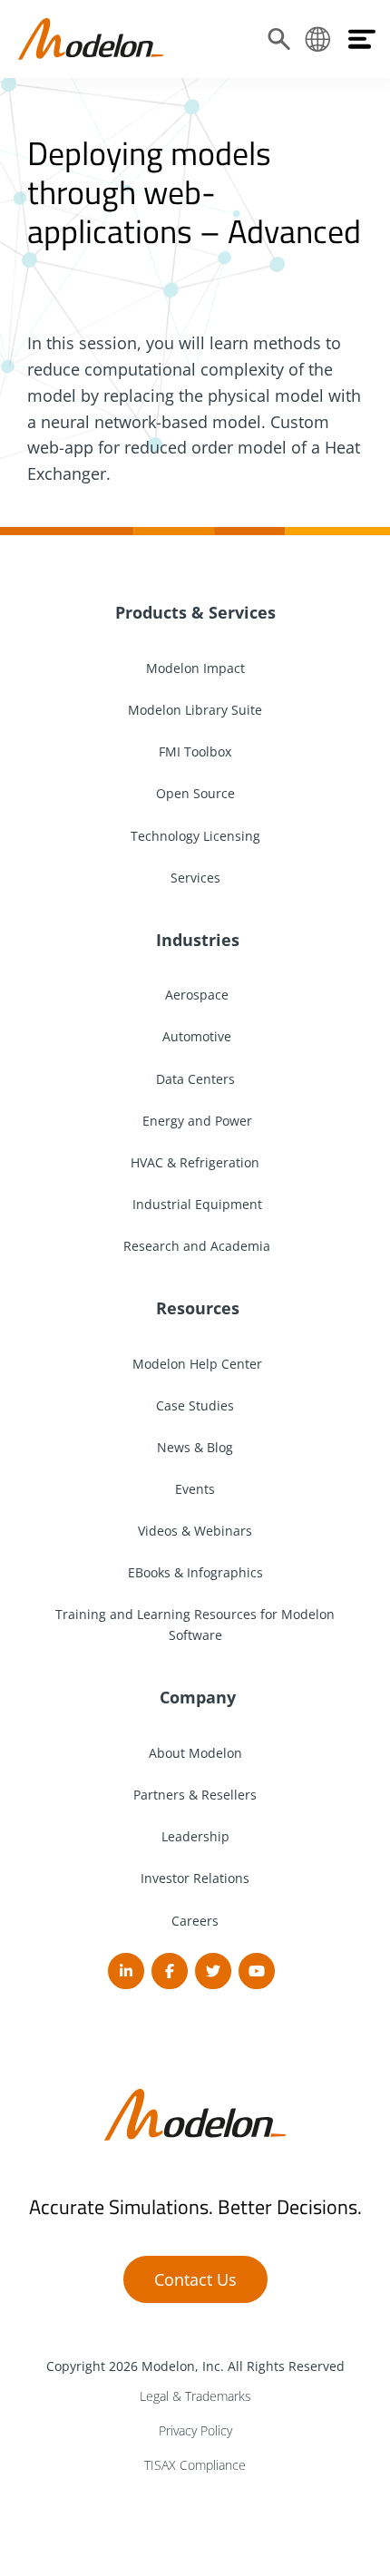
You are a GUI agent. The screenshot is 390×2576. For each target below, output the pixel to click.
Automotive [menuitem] (195, 1036)
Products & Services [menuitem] (195, 612)
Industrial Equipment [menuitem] (195, 1204)
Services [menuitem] (195, 878)
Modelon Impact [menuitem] (195, 668)
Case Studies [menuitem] (195, 1405)
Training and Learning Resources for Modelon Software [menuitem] (195, 1625)
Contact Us (195, 2279)
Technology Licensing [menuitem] (195, 836)
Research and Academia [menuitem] (195, 1246)
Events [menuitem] (195, 1489)
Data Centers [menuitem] (195, 1079)
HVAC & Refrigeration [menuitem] (195, 1162)
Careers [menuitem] (195, 1921)
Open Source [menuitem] (195, 793)
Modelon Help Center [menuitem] (195, 1364)
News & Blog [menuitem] (195, 1447)
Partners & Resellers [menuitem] (195, 1795)
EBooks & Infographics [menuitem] (195, 1572)
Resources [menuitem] (195, 1308)
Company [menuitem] (195, 1697)
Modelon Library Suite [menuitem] (195, 710)
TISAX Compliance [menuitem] (195, 2465)
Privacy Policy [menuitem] (195, 2430)
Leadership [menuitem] (195, 1836)
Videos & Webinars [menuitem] (195, 1531)
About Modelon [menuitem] (195, 1753)
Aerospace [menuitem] (195, 995)
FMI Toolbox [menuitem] (195, 751)
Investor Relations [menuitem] (195, 1878)
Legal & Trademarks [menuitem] (195, 2396)
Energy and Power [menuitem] (195, 1121)
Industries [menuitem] (195, 940)
